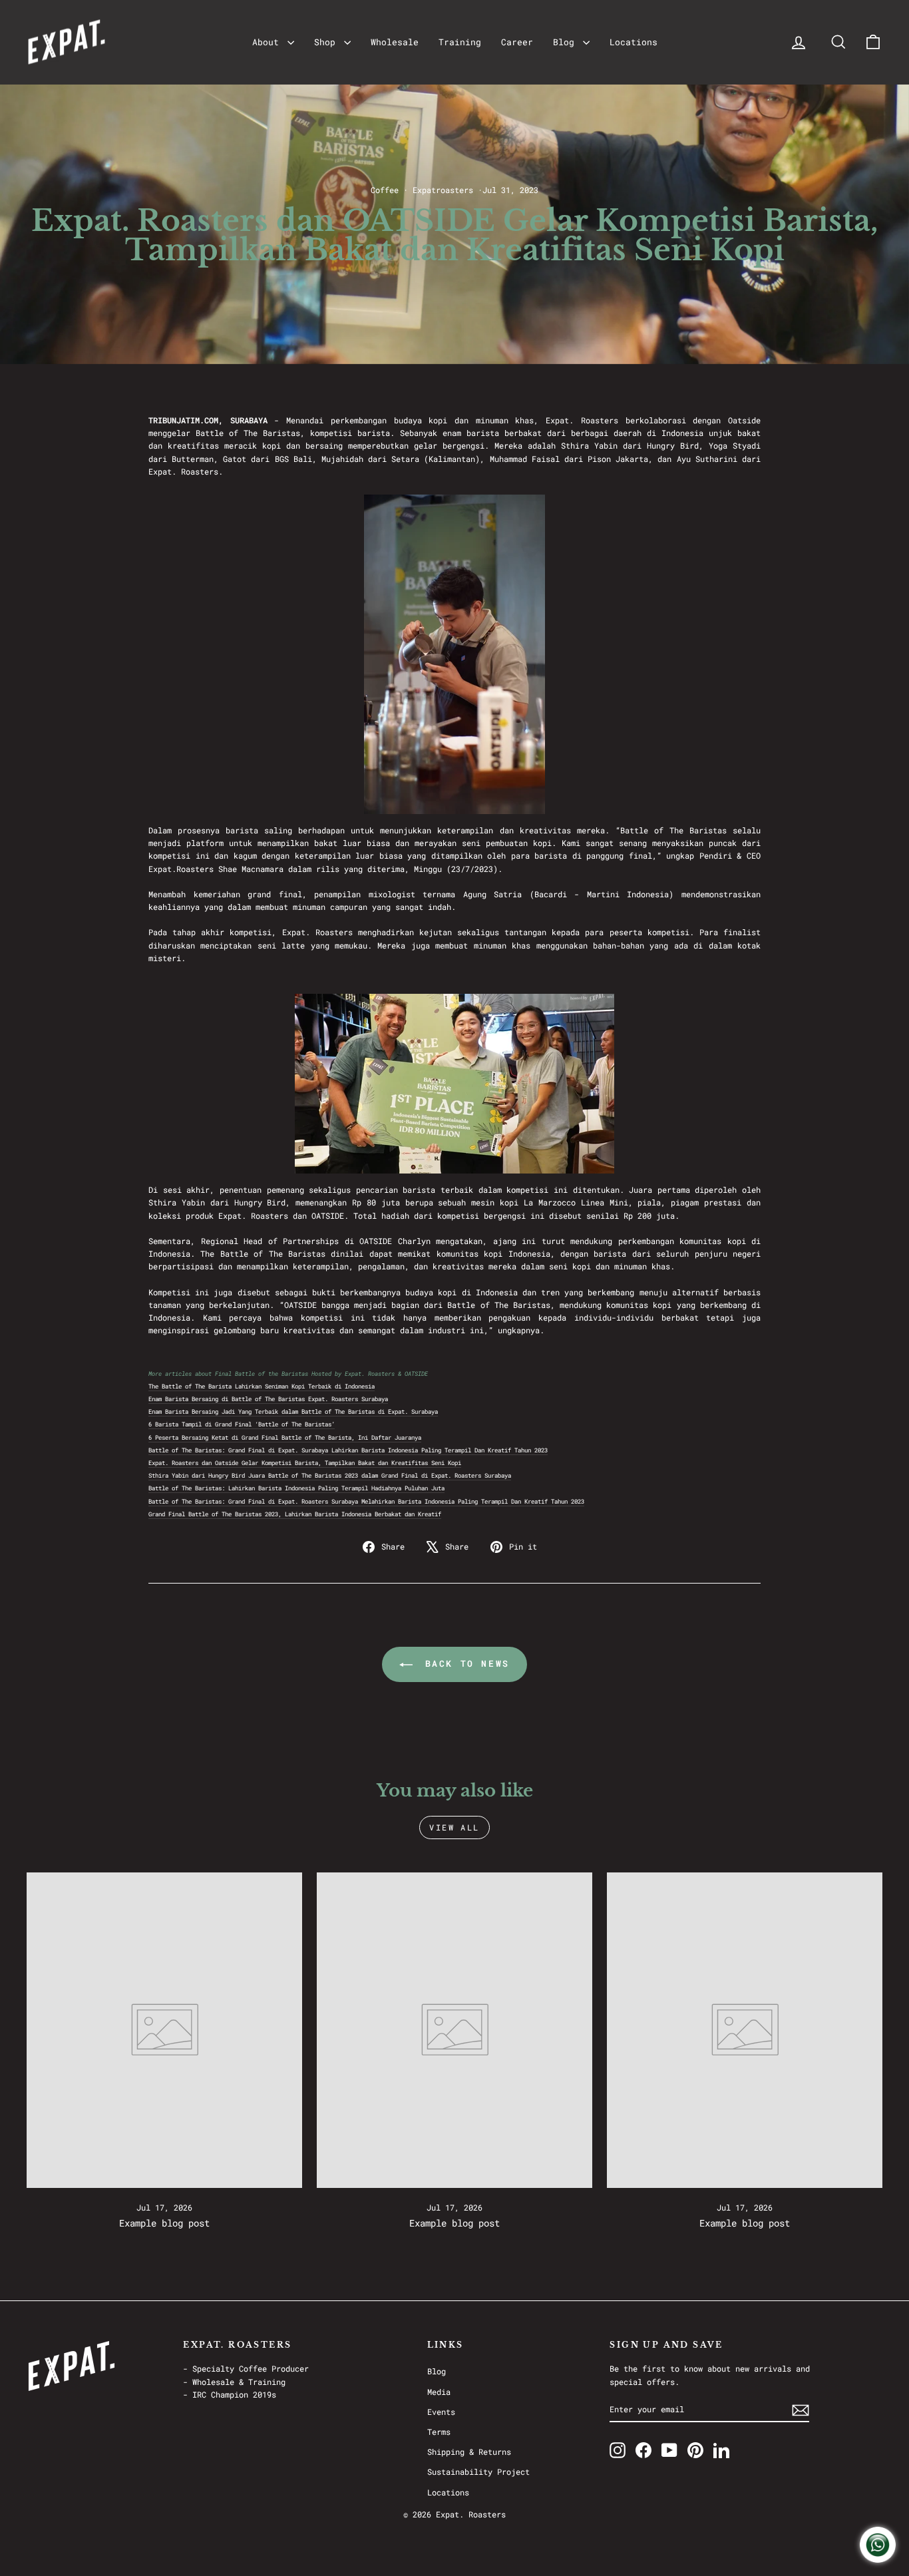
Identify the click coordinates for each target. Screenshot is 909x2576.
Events (441, 2412)
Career (517, 42)
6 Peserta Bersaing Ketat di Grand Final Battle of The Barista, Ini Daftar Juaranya (285, 1437)
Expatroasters (443, 190)
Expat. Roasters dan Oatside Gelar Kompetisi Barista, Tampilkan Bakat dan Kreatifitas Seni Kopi (305, 1463)
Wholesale (395, 42)
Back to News (464, 1663)
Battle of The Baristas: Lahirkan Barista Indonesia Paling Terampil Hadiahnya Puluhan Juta (296, 1488)
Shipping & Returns (469, 2452)
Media (439, 2392)
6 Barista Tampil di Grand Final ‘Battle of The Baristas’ (242, 1424)
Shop (327, 42)
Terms (439, 2432)
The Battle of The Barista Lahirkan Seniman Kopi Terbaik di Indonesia (262, 1386)
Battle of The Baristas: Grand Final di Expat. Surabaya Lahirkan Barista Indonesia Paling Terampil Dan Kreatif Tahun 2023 (348, 1450)
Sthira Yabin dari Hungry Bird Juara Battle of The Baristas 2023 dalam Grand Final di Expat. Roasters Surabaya (330, 1475)
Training (460, 42)
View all (454, 1827)
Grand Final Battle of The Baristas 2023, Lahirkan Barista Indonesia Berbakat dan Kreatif (295, 1514)
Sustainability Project (478, 2471)
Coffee (385, 190)
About (268, 42)
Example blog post (164, 2223)
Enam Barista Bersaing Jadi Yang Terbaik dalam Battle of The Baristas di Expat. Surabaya (293, 1411)
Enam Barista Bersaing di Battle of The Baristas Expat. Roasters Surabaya (268, 1399)
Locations (634, 42)
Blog (566, 42)
